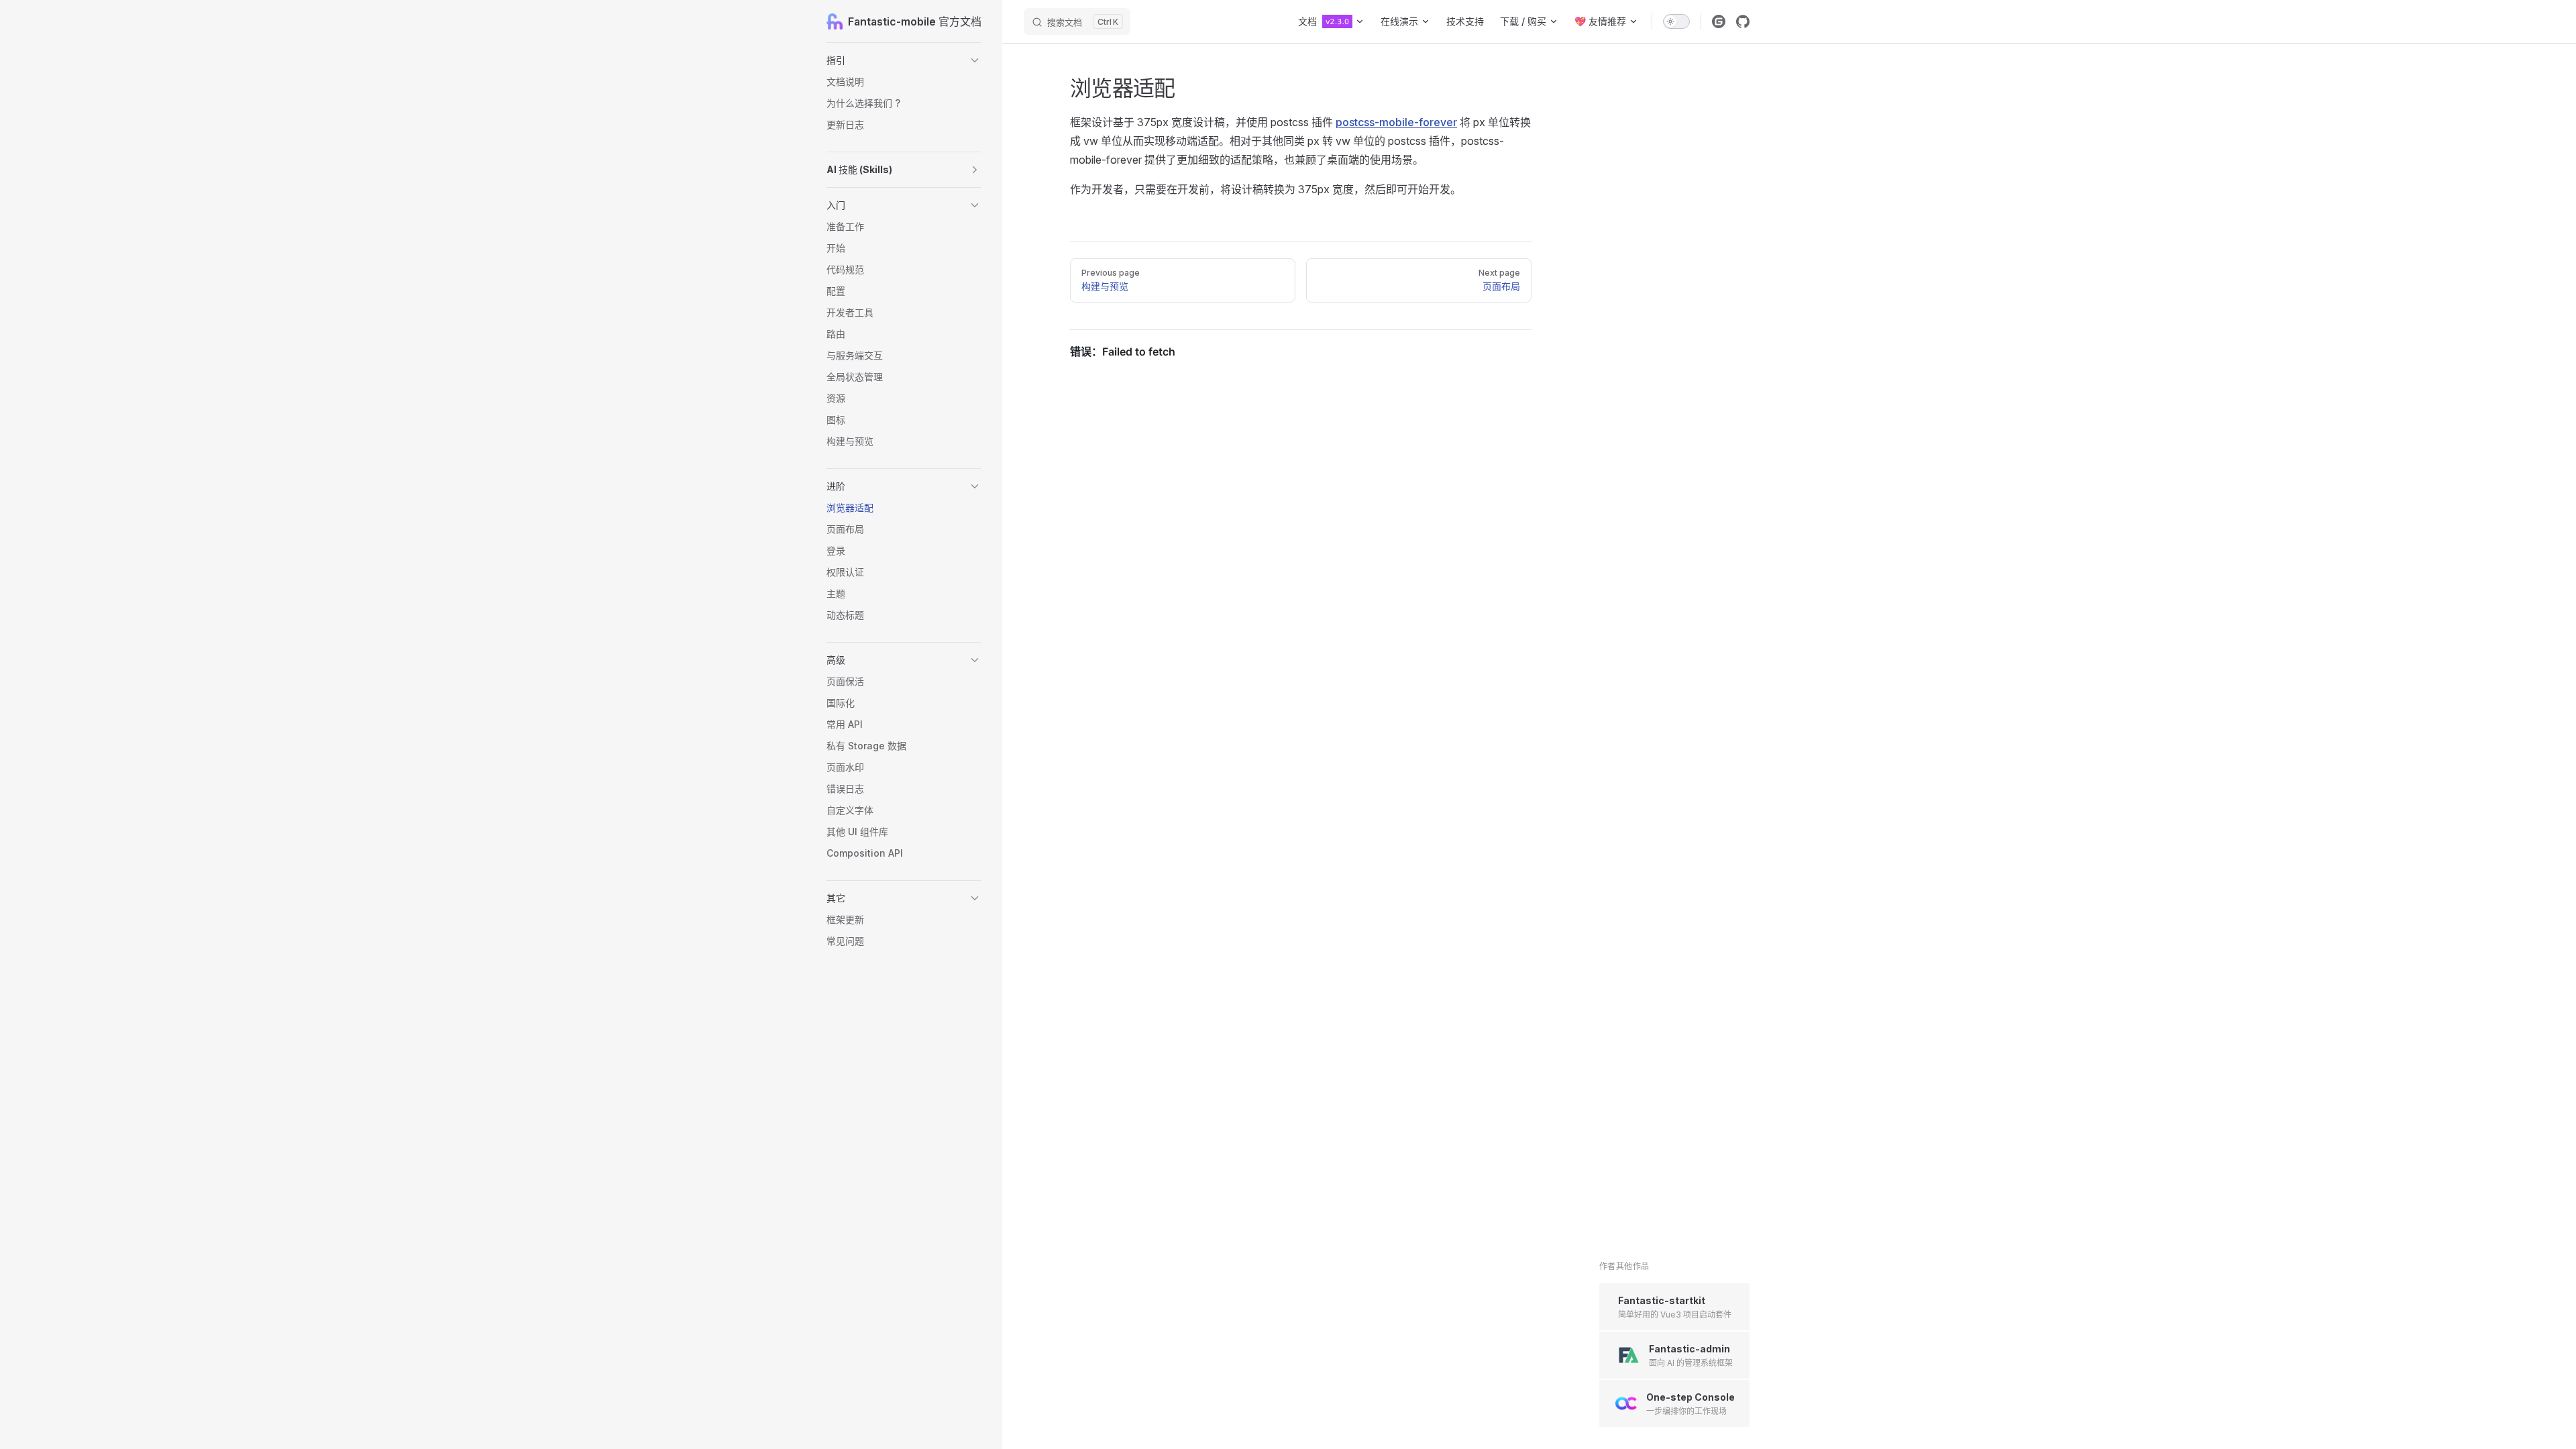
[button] (904, 60)
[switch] (1676, 21)
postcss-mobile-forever (1396, 122)
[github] (1743, 21)
